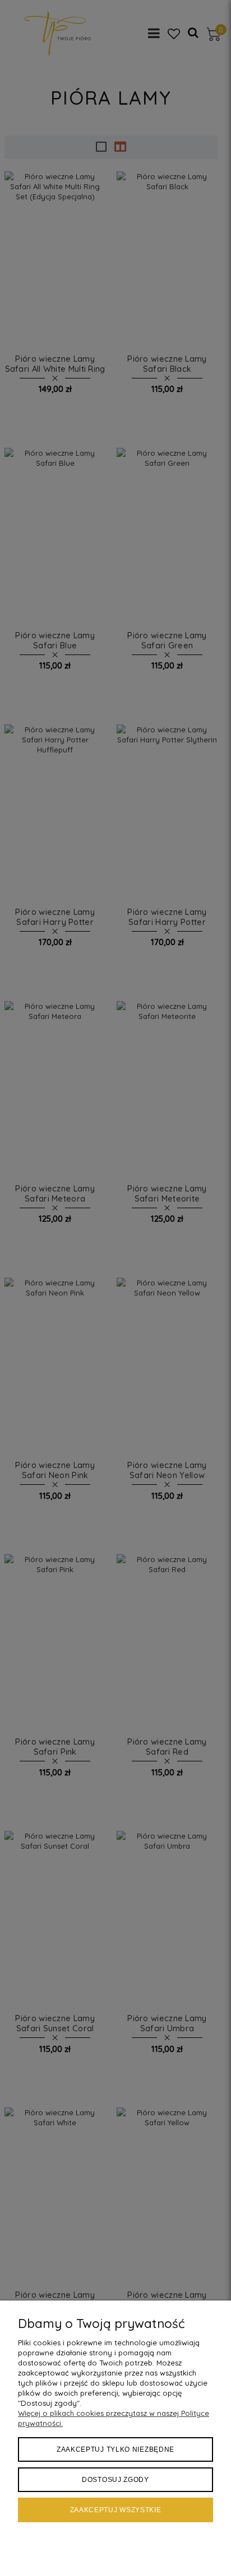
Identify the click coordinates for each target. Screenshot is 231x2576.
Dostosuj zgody (115, 2480)
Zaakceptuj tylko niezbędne (115, 2449)
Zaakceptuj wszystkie (116, 2510)
